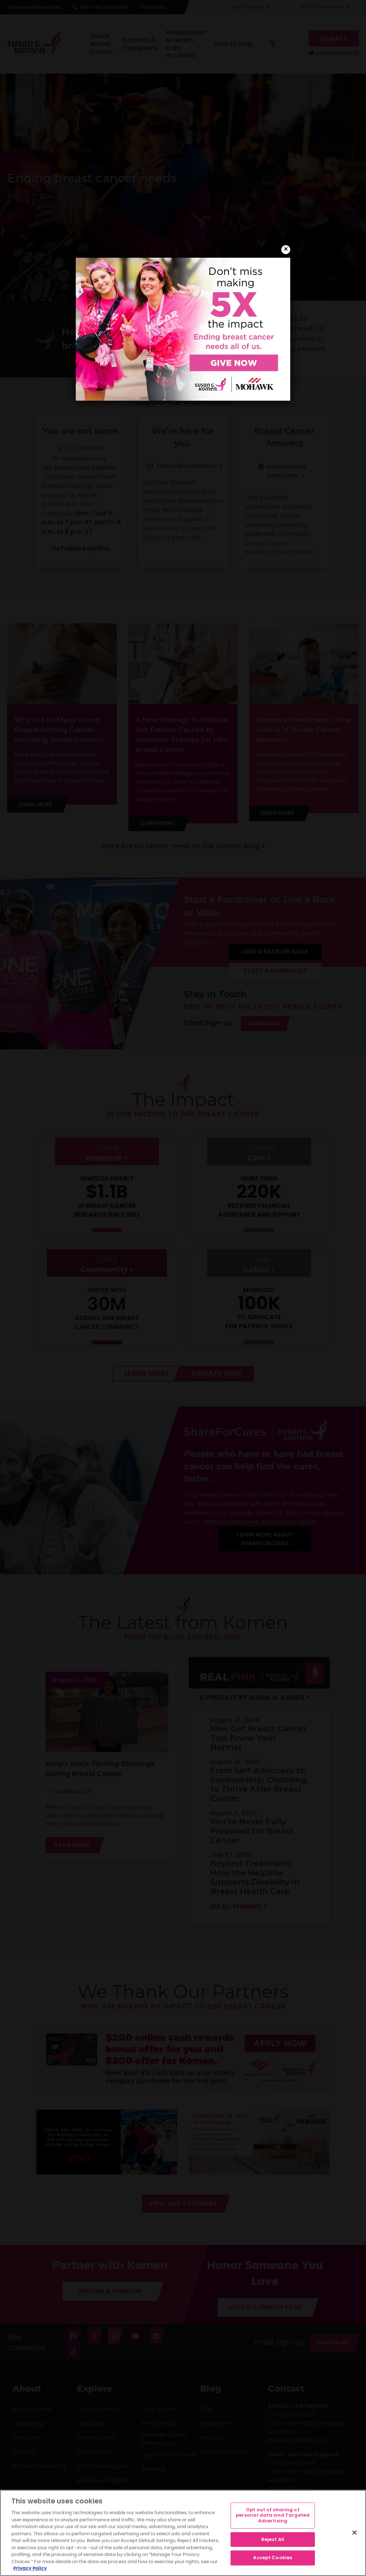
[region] (183, 2533)
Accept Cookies (273, 2558)
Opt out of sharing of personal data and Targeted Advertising (273, 2515)
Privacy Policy (30, 2569)
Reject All (273, 2539)
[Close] (355, 2532)
